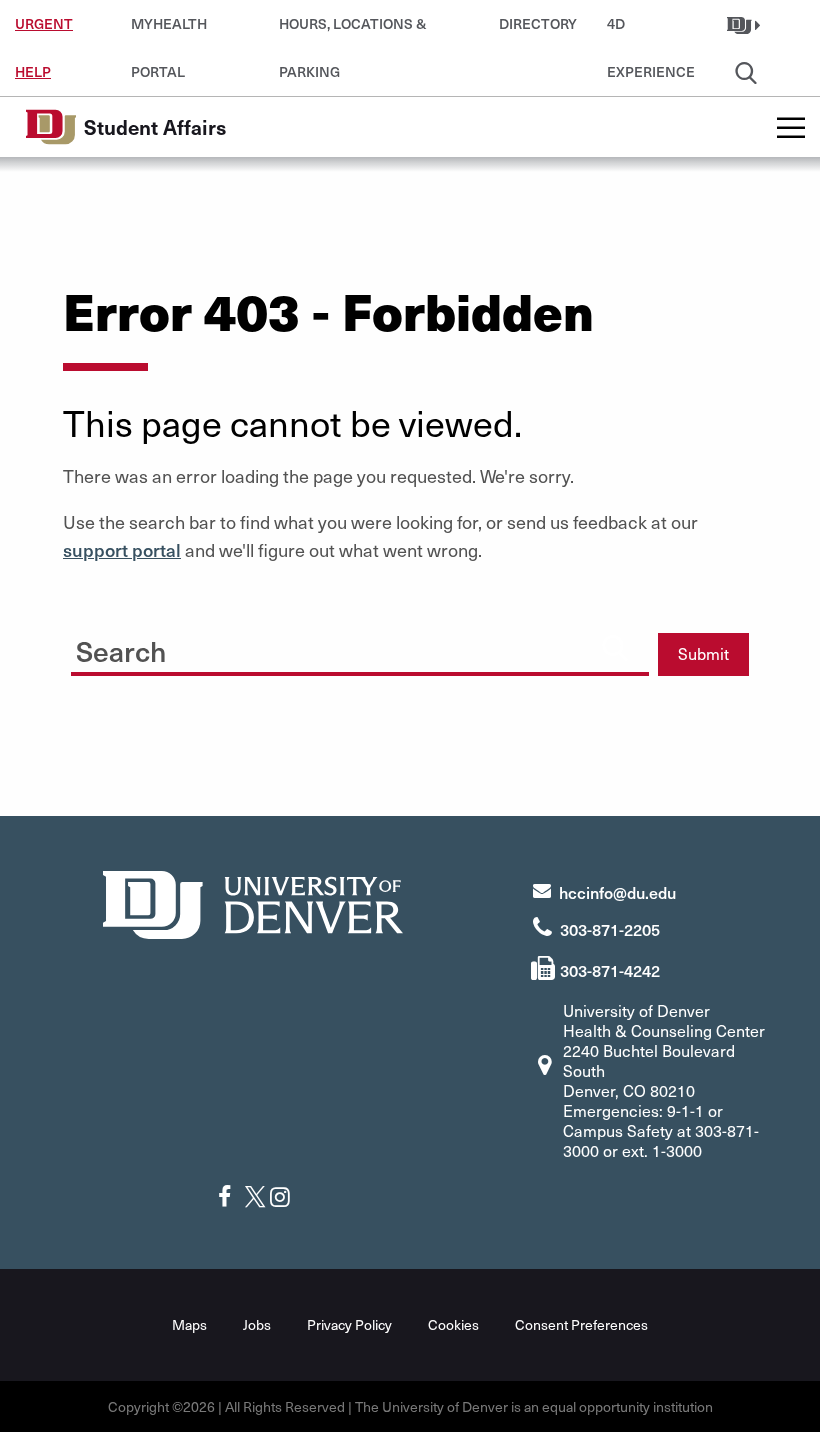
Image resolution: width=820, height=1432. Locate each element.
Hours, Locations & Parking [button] (352, 31)
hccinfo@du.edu (617, 892)
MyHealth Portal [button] (169, 31)
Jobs (257, 1324)
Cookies (453, 1324)
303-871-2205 (610, 929)
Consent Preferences (581, 1324)
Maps (189, 1324)
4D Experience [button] (651, 31)
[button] (745, 24)
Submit (703, 653)
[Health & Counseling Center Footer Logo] (253, 902)
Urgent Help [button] (44, 31)
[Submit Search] (615, 647)
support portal (122, 549)
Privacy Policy (349, 1324)
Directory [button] (538, 23)
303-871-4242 (610, 970)
